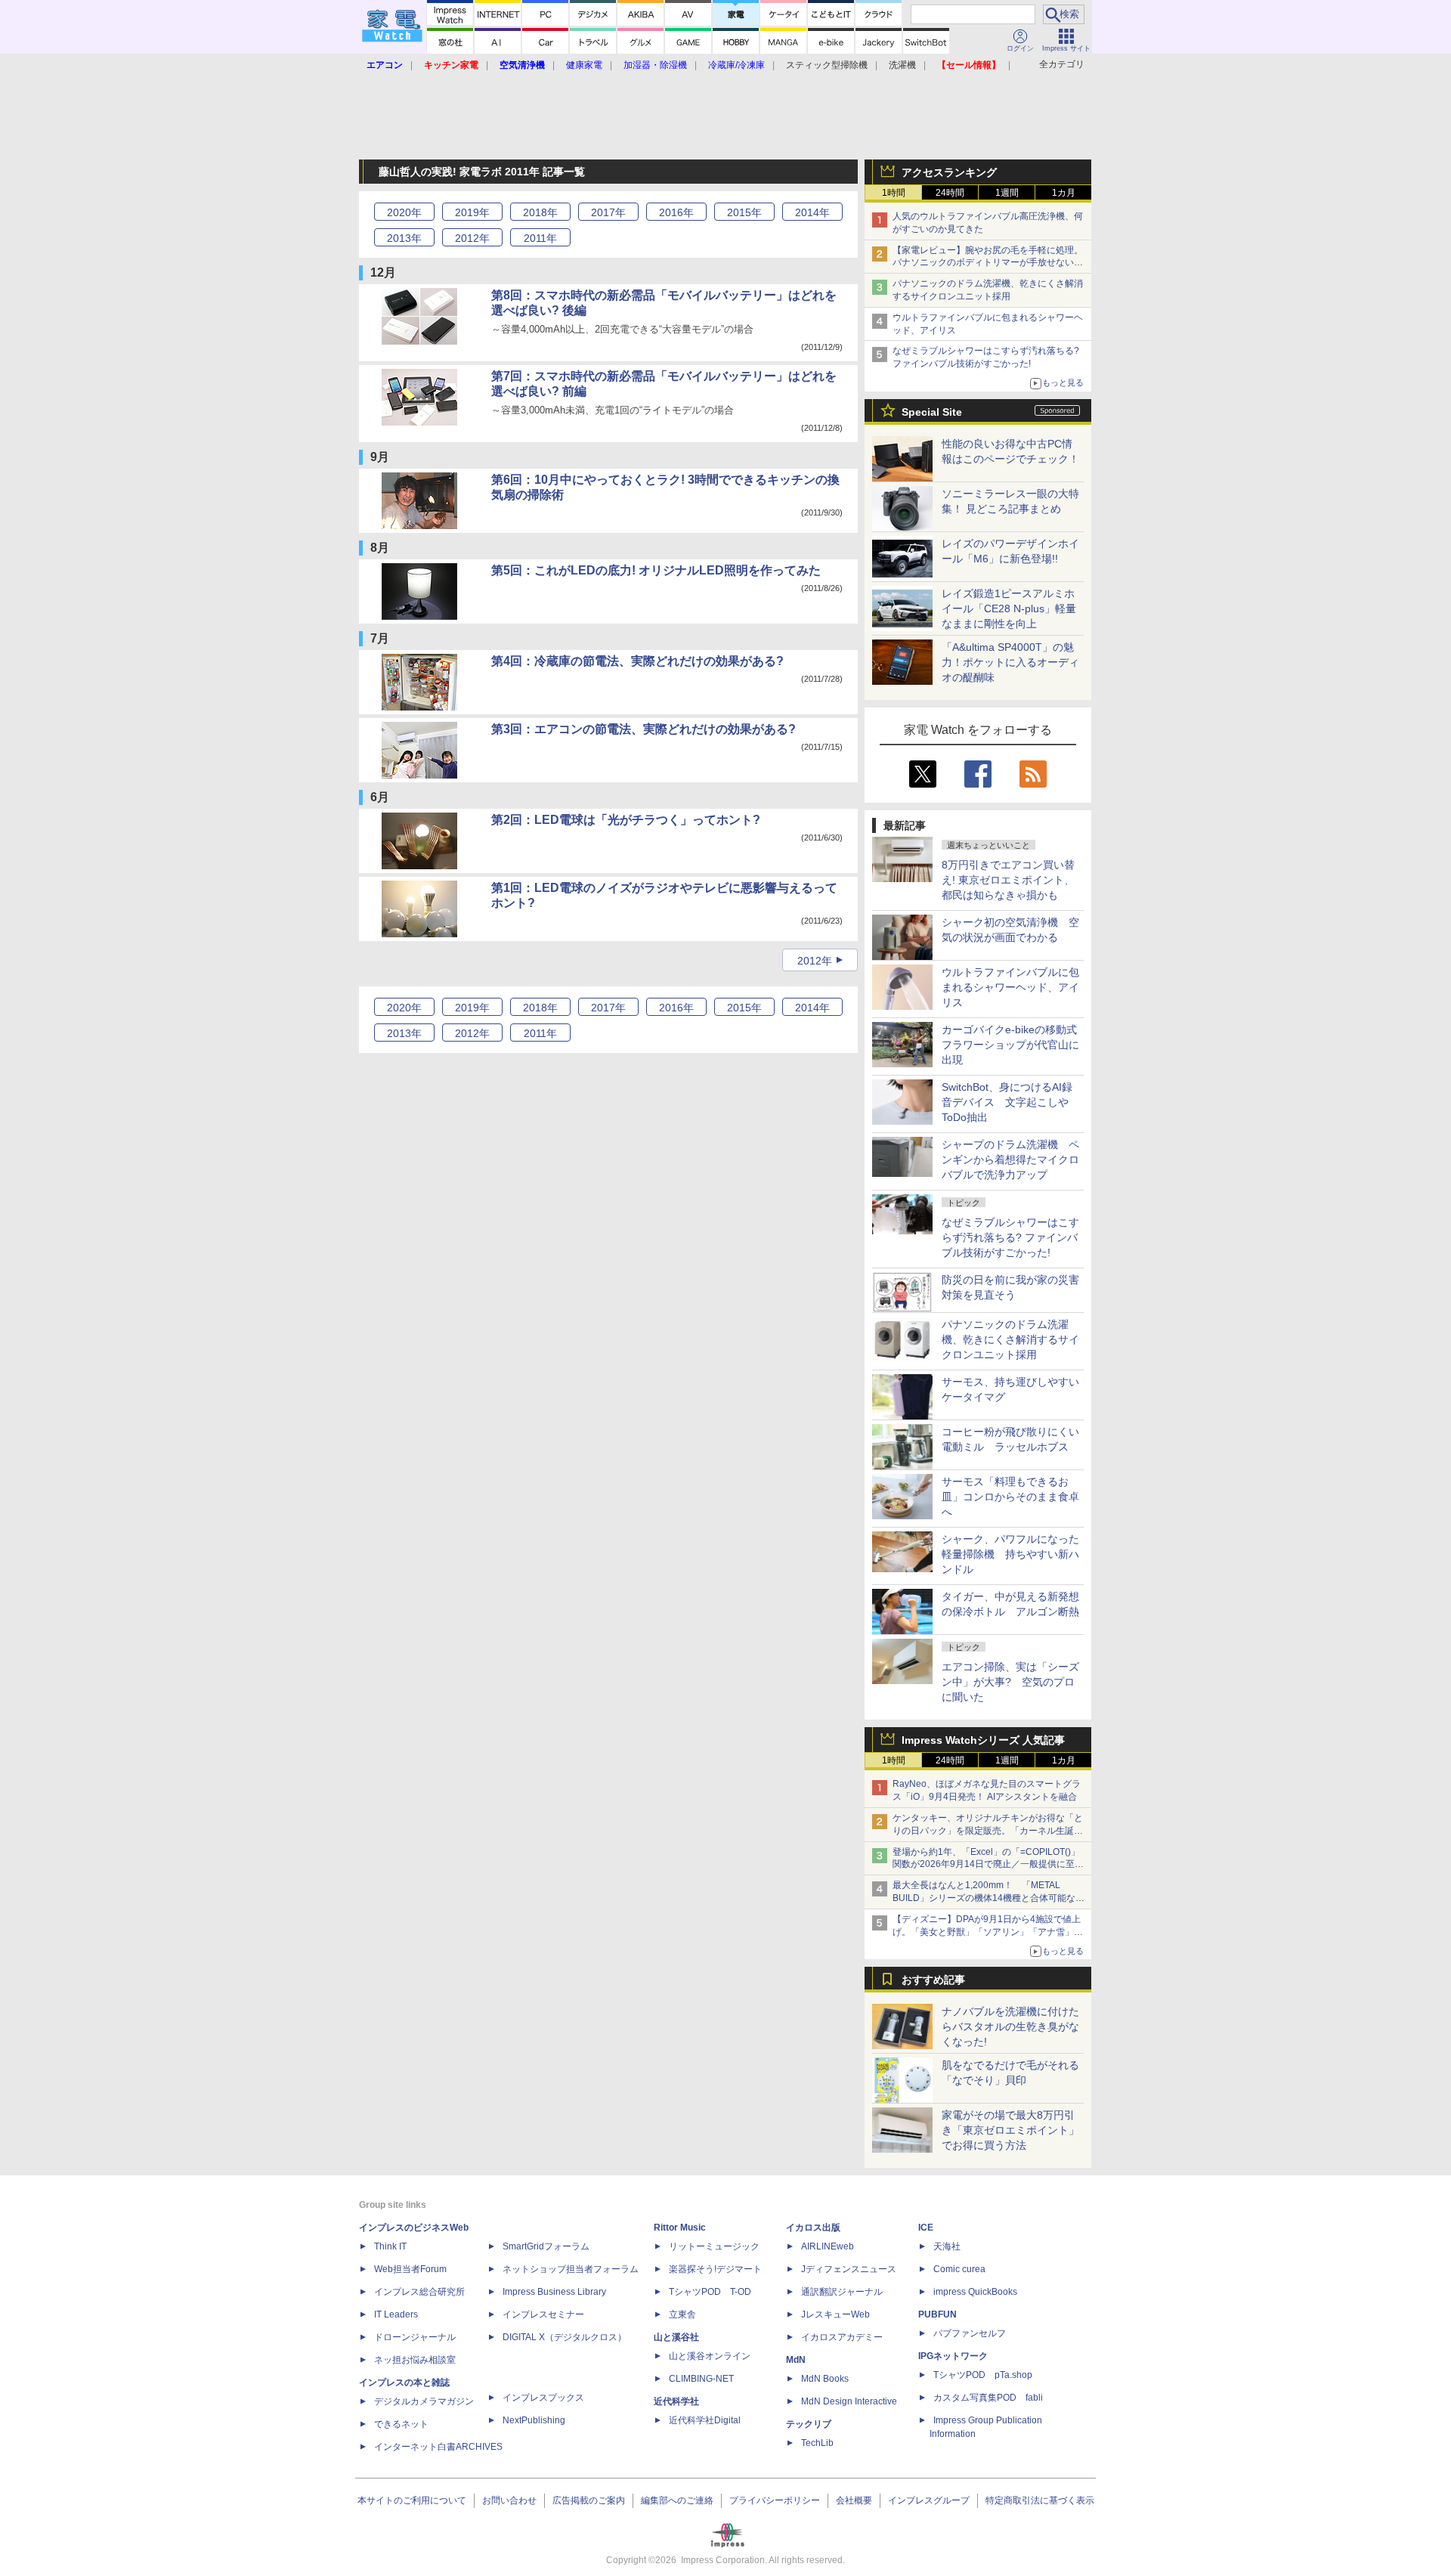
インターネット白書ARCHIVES (438, 2447)
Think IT (390, 2246)
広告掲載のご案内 (589, 2500)
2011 (540, 238)
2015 (744, 212)
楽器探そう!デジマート (715, 2269)
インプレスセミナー (543, 2314)
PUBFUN (937, 2314)
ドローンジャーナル (415, 2337)
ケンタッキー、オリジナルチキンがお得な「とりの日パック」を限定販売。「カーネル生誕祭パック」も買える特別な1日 (988, 1831)
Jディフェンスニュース (849, 2269)
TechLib (817, 2443)
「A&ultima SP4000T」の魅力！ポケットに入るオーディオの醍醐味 (1010, 662)
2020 (404, 212)
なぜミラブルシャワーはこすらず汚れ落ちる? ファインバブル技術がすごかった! (1010, 1237)
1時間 (894, 193)
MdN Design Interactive (849, 2401)
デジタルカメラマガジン (424, 2401)
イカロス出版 (813, 2228)
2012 (472, 238)
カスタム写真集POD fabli (988, 2398)
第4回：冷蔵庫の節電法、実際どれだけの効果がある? (637, 661)
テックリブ (809, 2424)
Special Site (932, 412)
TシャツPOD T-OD (710, 2292)
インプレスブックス (543, 2398)
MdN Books (825, 2379)
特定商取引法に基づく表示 (1040, 2500)
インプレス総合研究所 (419, 2292)
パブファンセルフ (970, 2333)
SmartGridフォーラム (546, 2246)
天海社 (947, 2246)
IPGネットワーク (953, 2356)
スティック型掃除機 (827, 65)
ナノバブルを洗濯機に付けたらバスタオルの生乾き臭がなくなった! (1010, 2026)
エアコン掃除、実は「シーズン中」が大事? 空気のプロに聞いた (1010, 1682)
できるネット (401, 2424)
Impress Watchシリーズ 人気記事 (983, 1740)
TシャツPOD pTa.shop (983, 2375)
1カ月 (1064, 193)
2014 (812, 212)
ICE (926, 2228)
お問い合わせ (509, 2500)
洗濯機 (902, 65)
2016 (676, 212)
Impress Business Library (554, 2292)
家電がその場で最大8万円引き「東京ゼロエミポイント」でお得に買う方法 (1010, 2130)
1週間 (1007, 193)
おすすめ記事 (933, 1980)
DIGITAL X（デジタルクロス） (565, 2337)
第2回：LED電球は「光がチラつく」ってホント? (626, 820)
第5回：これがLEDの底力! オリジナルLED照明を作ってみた (656, 570)
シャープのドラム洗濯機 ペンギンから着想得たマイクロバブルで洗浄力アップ (1010, 1160)
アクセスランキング (949, 172)
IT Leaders (396, 2314)
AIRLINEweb (828, 2246)
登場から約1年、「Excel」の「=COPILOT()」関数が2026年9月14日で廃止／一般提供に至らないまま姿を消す (988, 1865)
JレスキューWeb (835, 2314)
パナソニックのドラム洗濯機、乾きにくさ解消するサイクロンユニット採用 (1010, 1339)
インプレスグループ (929, 2500)
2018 (540, 212)
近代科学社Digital (705, 2420)
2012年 (815, 961)
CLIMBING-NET (701, 2379)
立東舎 (682, 2314)
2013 (404, 238)
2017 (608, 212)
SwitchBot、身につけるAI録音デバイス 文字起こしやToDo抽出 (1007, 1102)
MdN (796, 2360)
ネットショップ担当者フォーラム (571, 2269)
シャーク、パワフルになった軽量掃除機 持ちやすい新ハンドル (1010, 1554)
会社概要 (854, 2500)
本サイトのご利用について (412, 2500)
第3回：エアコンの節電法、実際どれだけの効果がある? (644, 729)
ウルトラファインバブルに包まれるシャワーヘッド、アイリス (1010, 987)
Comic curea (959, 2269)
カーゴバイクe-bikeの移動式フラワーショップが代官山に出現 (1010, 1045)
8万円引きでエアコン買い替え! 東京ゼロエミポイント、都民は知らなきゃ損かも (1008, 880)
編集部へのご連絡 (677, 2500)
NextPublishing (534, 2420)
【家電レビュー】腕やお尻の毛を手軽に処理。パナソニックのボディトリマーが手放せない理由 (988, 263)
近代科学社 (676, 2401)
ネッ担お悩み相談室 (415, 2360)
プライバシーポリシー (775, 2500)
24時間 (950, 193)
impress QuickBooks (975, 2292)
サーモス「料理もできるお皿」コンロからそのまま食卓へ (1010, 1497)
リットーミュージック (714, 2246)
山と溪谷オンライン (710, 2356)
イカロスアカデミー (842, 2337)
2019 (472, 212)
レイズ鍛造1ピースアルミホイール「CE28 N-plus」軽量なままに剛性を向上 (1009, 608)
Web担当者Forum (410, 2269)
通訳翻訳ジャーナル (842, 2292)
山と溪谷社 (676, 2337)
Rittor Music (680, 2228)
